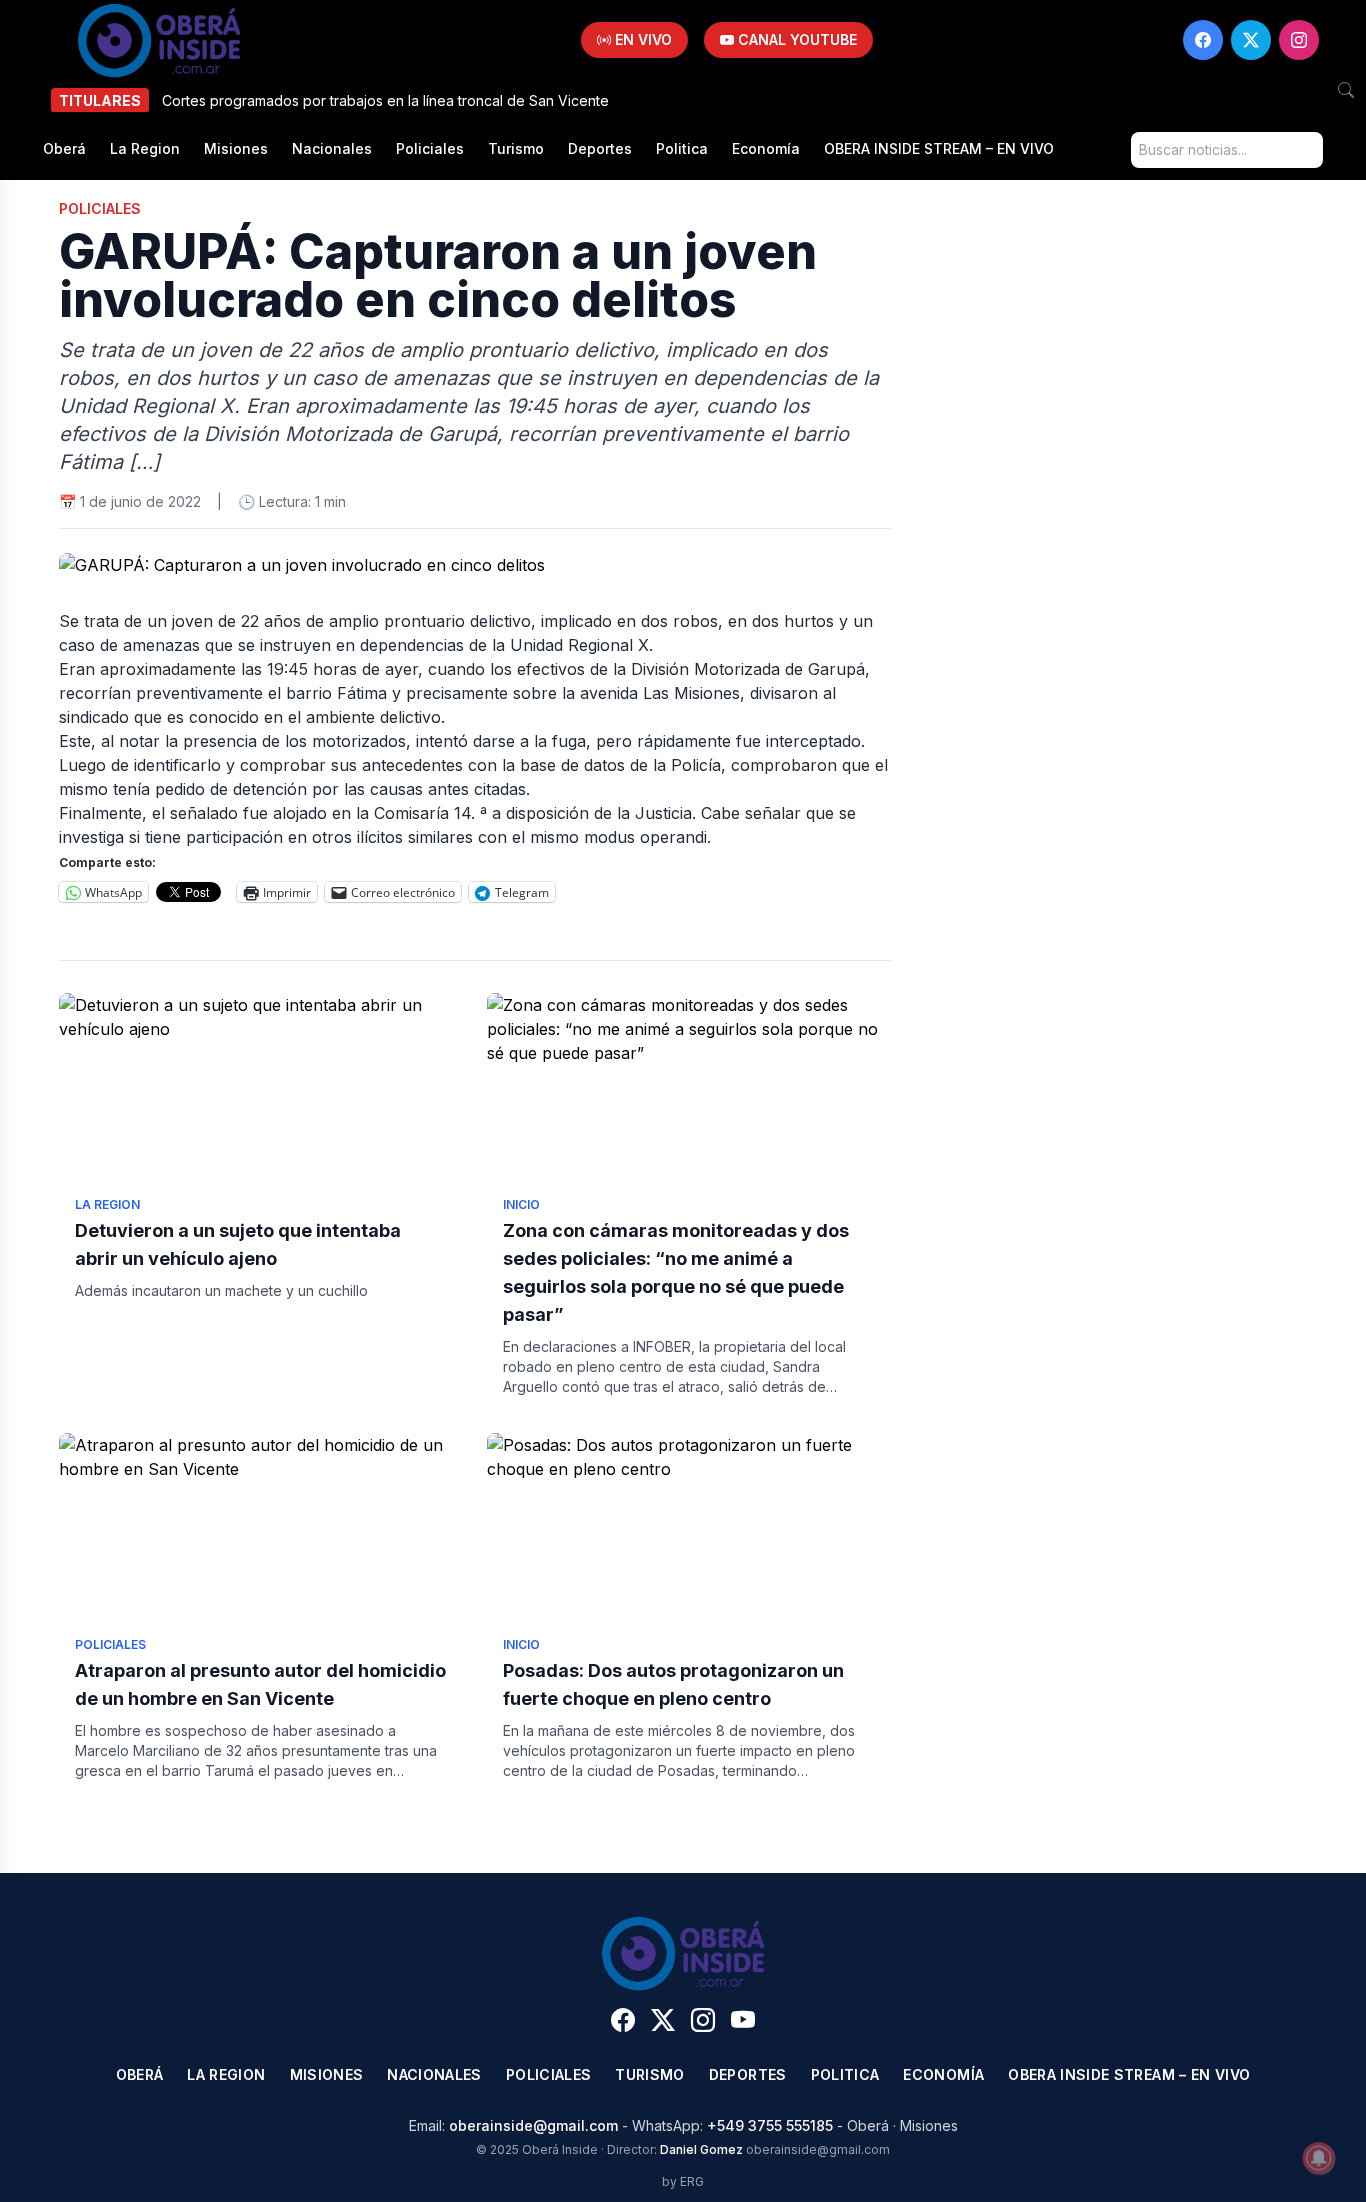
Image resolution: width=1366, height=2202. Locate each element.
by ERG (683, 2181)
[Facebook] (1203, 40)
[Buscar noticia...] (1346, 90)
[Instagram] (1299, 40)
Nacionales (332, 148)
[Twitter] (1251, 40)
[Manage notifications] (1319, 2158)
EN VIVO (641, 39)
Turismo (516, 148)
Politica (682, 148)
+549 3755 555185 (770, 2125)
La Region (145, 148)
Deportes (600, 148)
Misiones (236, 148)
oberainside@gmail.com (533, 2125)
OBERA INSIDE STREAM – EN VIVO (939, 148)
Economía (766, 148)
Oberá (64, 148)
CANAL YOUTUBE (795, 39)
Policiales (430, 148)
